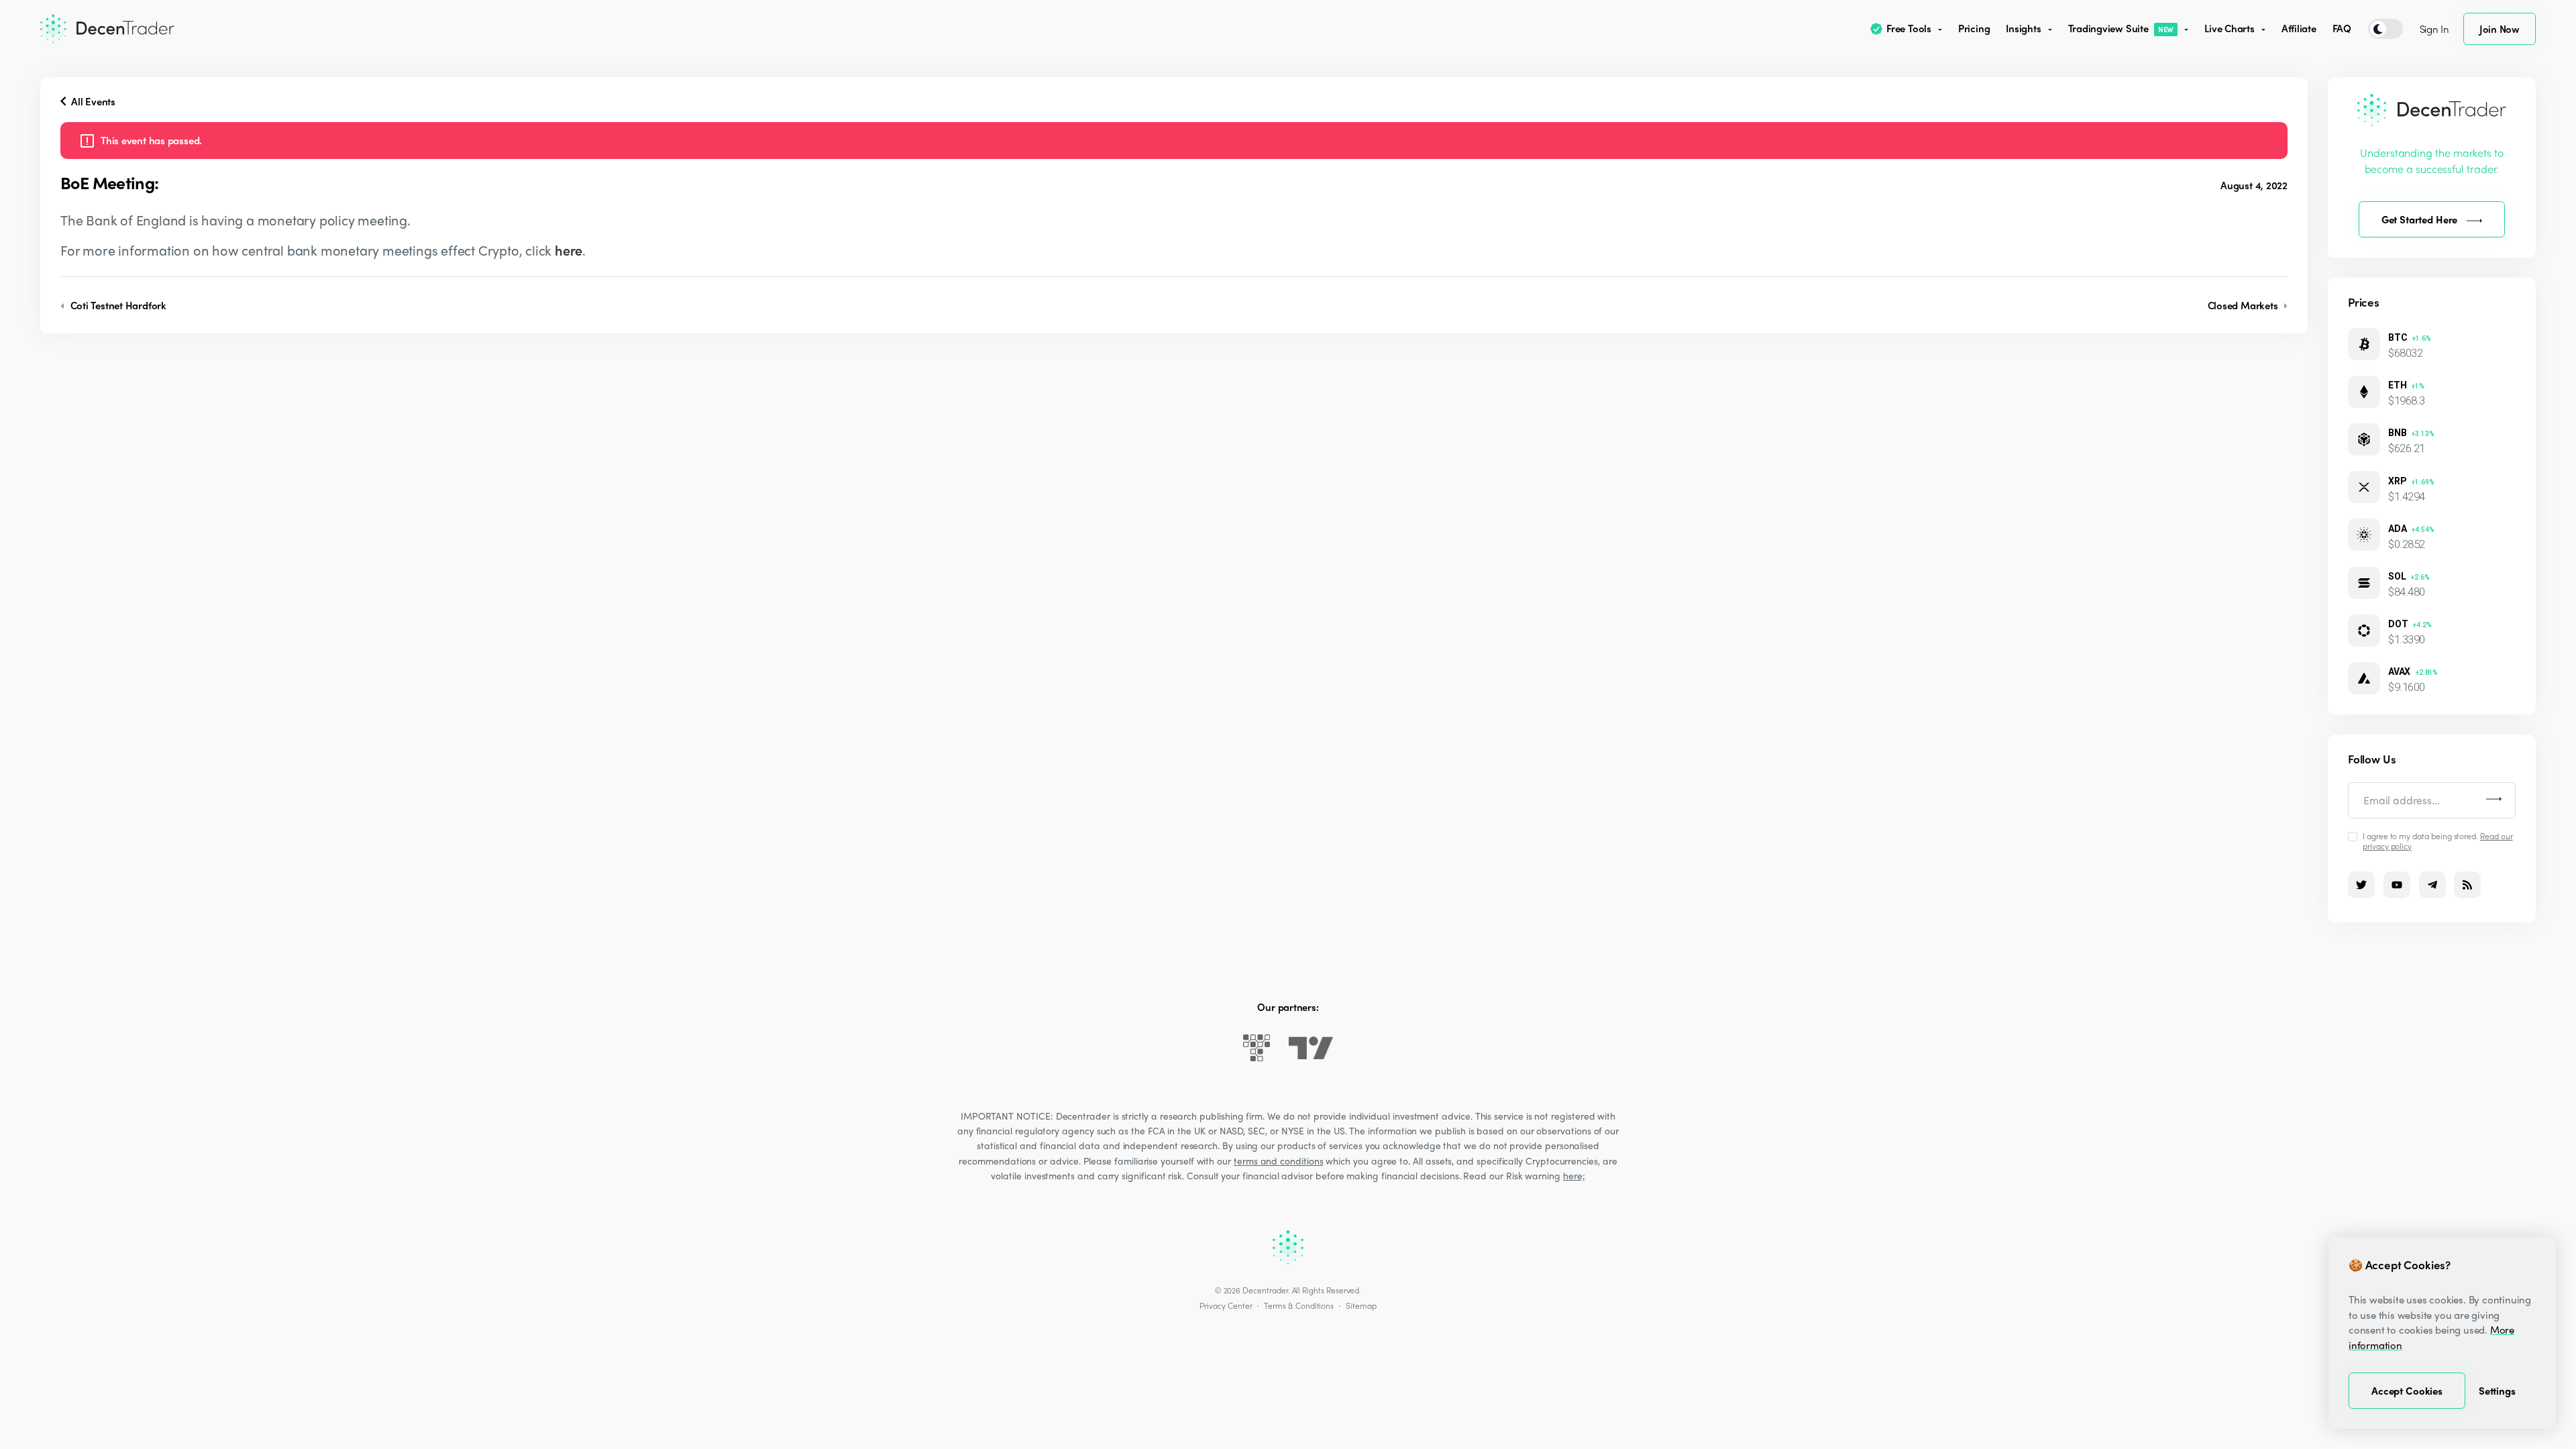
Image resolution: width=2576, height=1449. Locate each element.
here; (1574, 1175)
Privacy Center (1226, 1305)
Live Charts (2230, 28)
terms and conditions (1279, 1161)
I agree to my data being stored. (2438, 841)
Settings (2497, 1391)
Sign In (2434, 29)
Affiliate (2299, 28)
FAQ (2342, 28)
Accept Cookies (2407, 1391)
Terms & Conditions (1299, 1305)
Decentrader (1265, 1290)
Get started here (2420, 219)
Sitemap (1361, 1305)
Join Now (2500, 29)
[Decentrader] (107, 29)
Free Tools (1909, 28)
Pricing (1974, 28)
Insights (2023, 28)
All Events (92, 101)
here (569, 250)
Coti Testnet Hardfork (117, 305)
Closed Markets (2244, 305)
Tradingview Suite (2121, 28)
